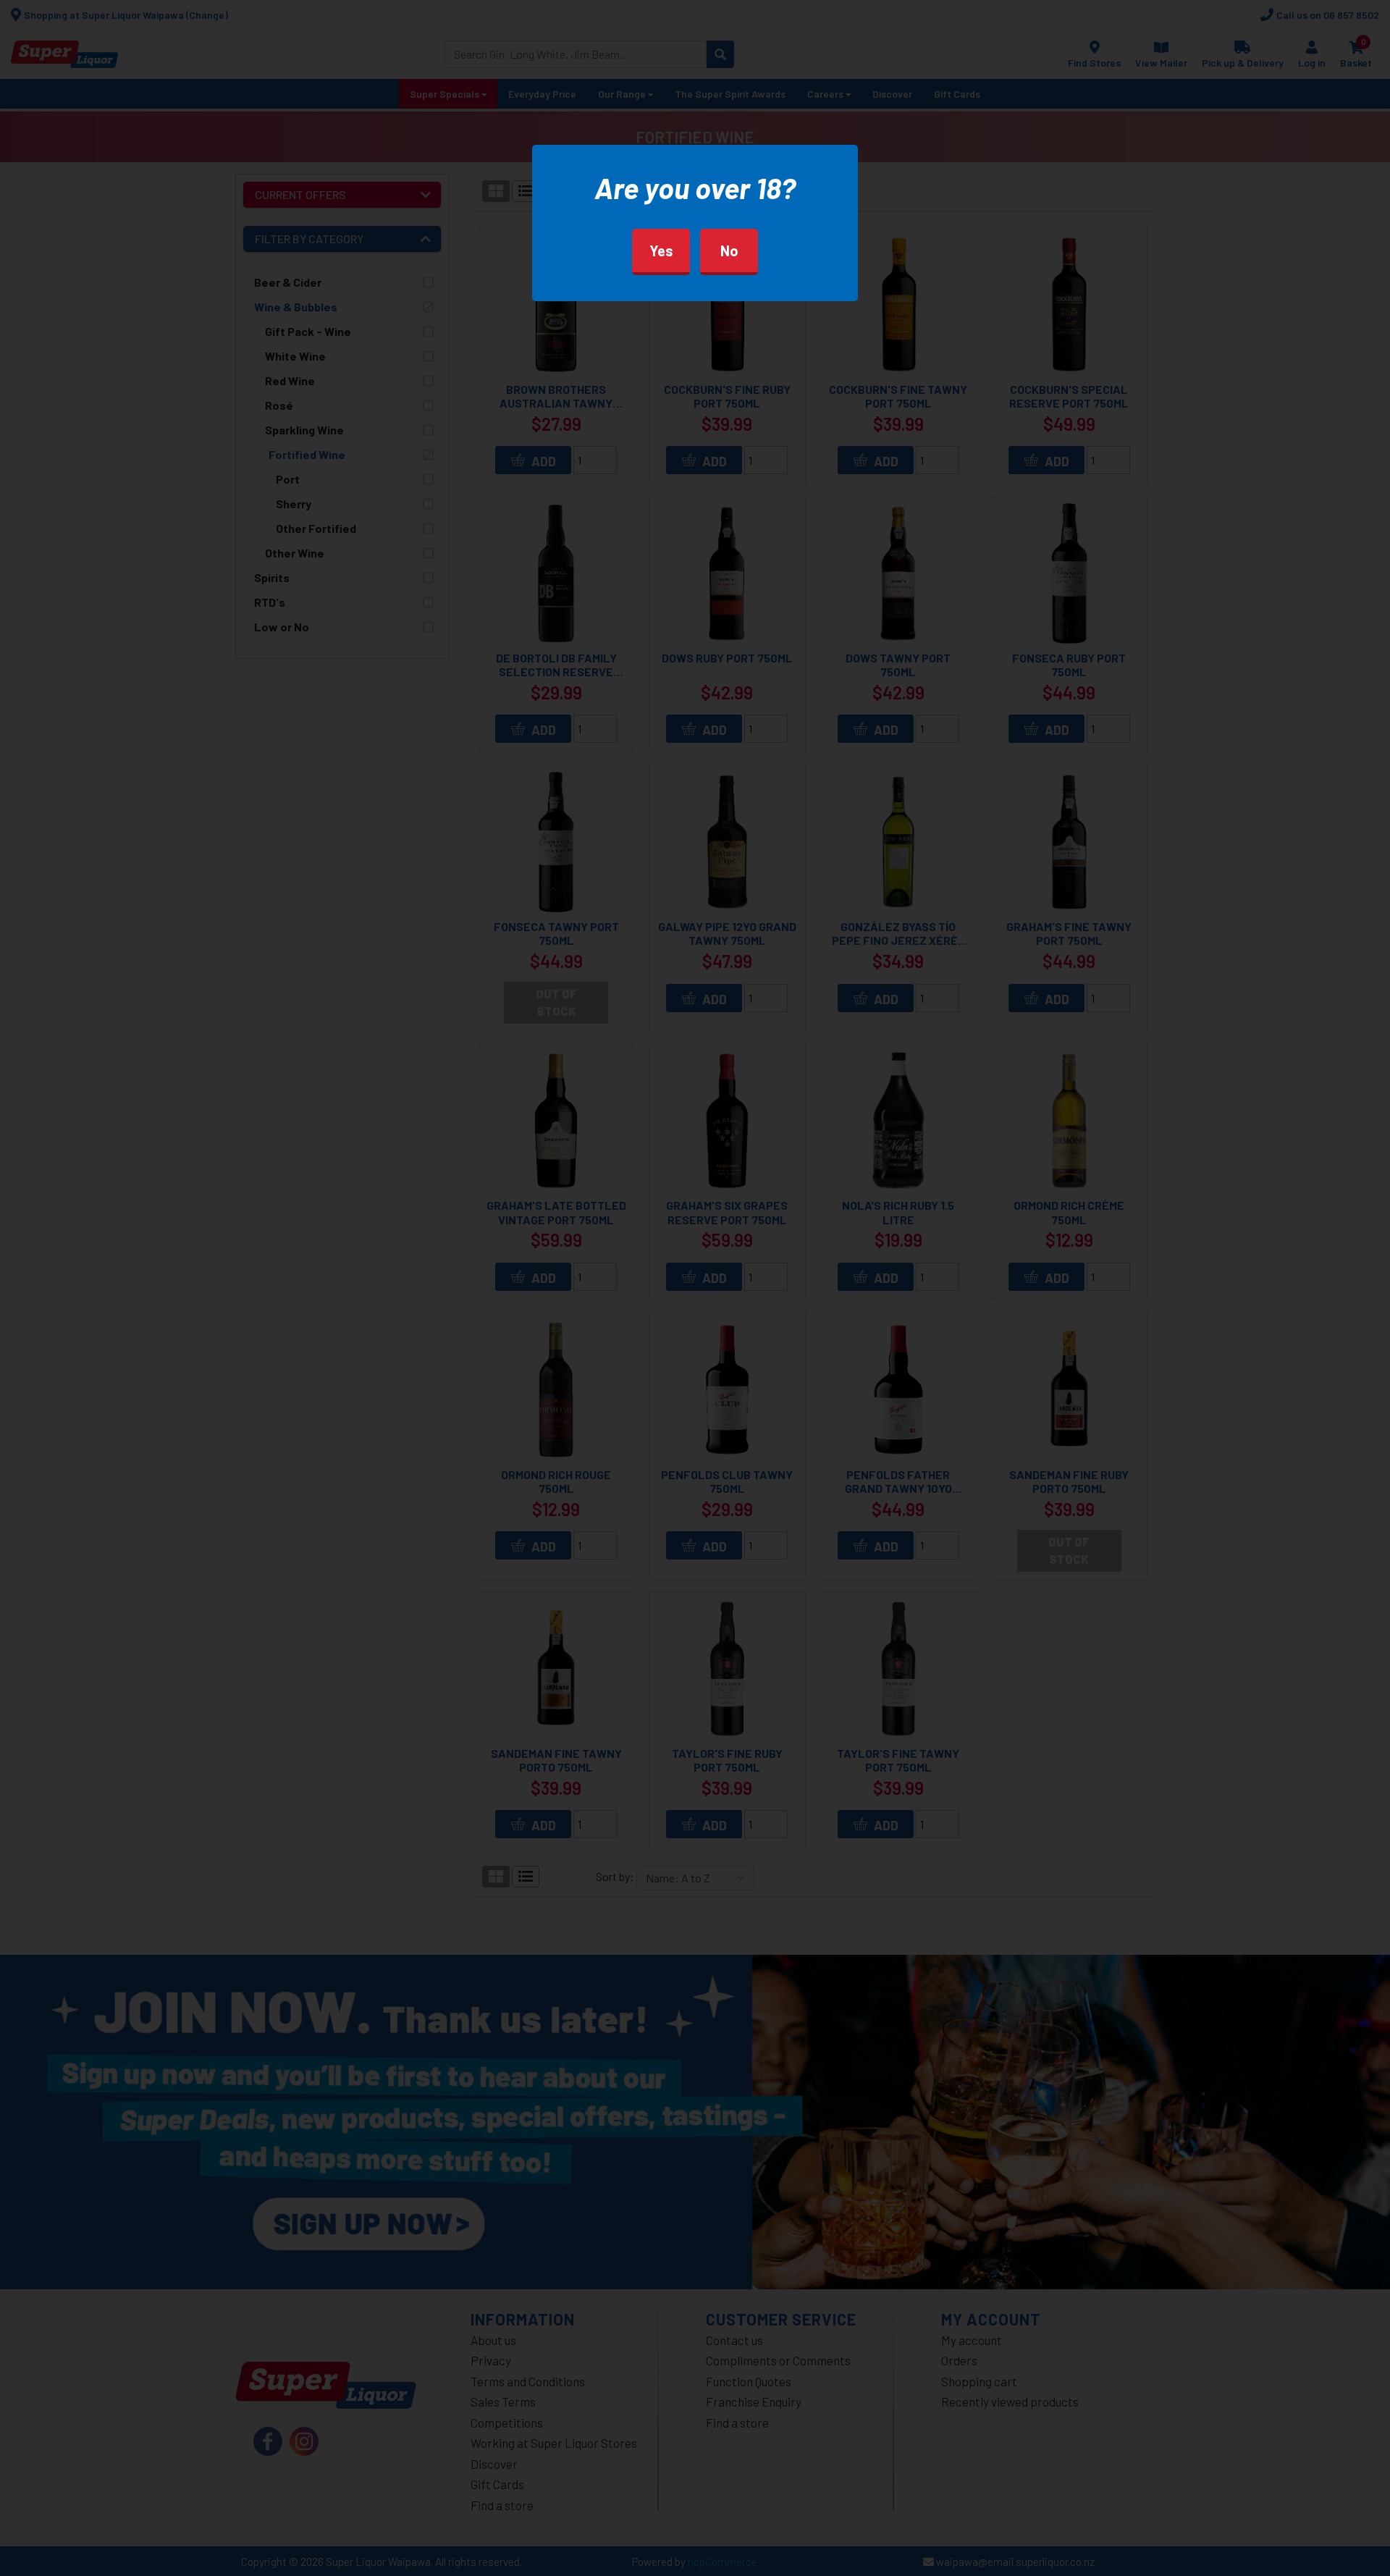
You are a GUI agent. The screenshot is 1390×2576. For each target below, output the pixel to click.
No (729, 251)
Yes (661, 251)
